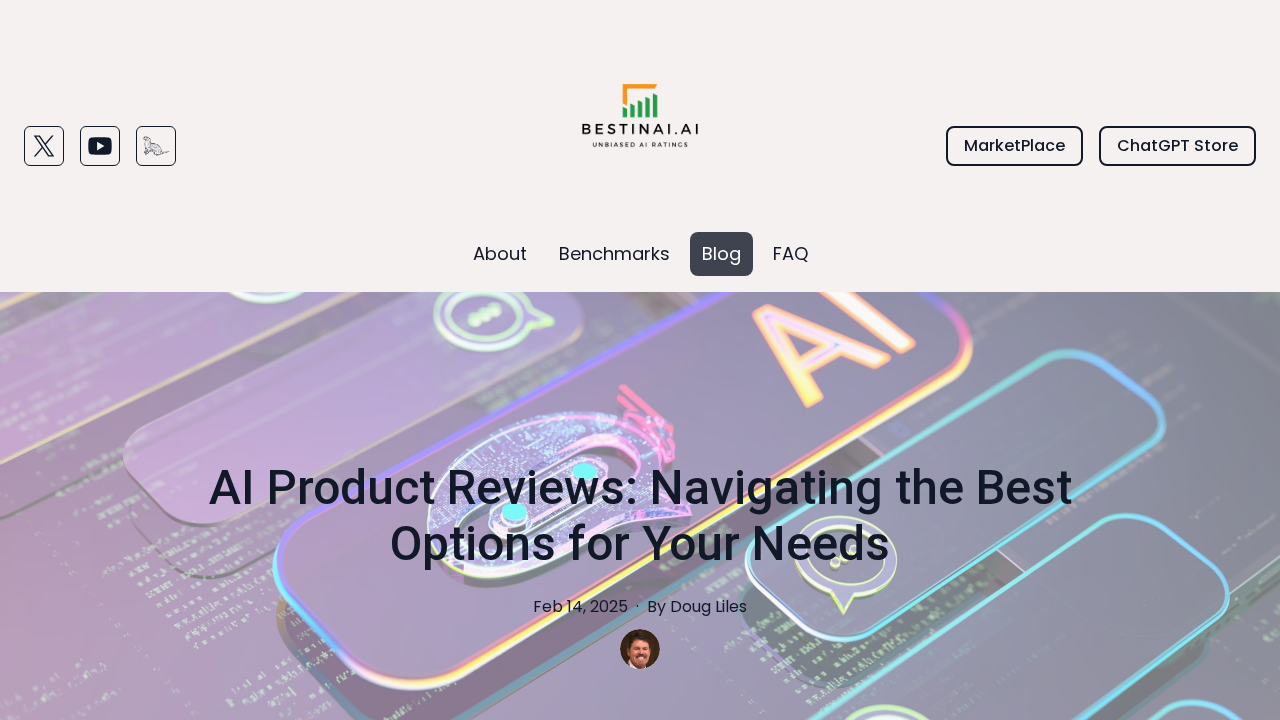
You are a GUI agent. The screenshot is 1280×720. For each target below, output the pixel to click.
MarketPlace (1014, 145)
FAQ (790, 253)
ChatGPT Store (1177, 145)
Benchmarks (614, 253)
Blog (721, 253)
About (500, 253)
